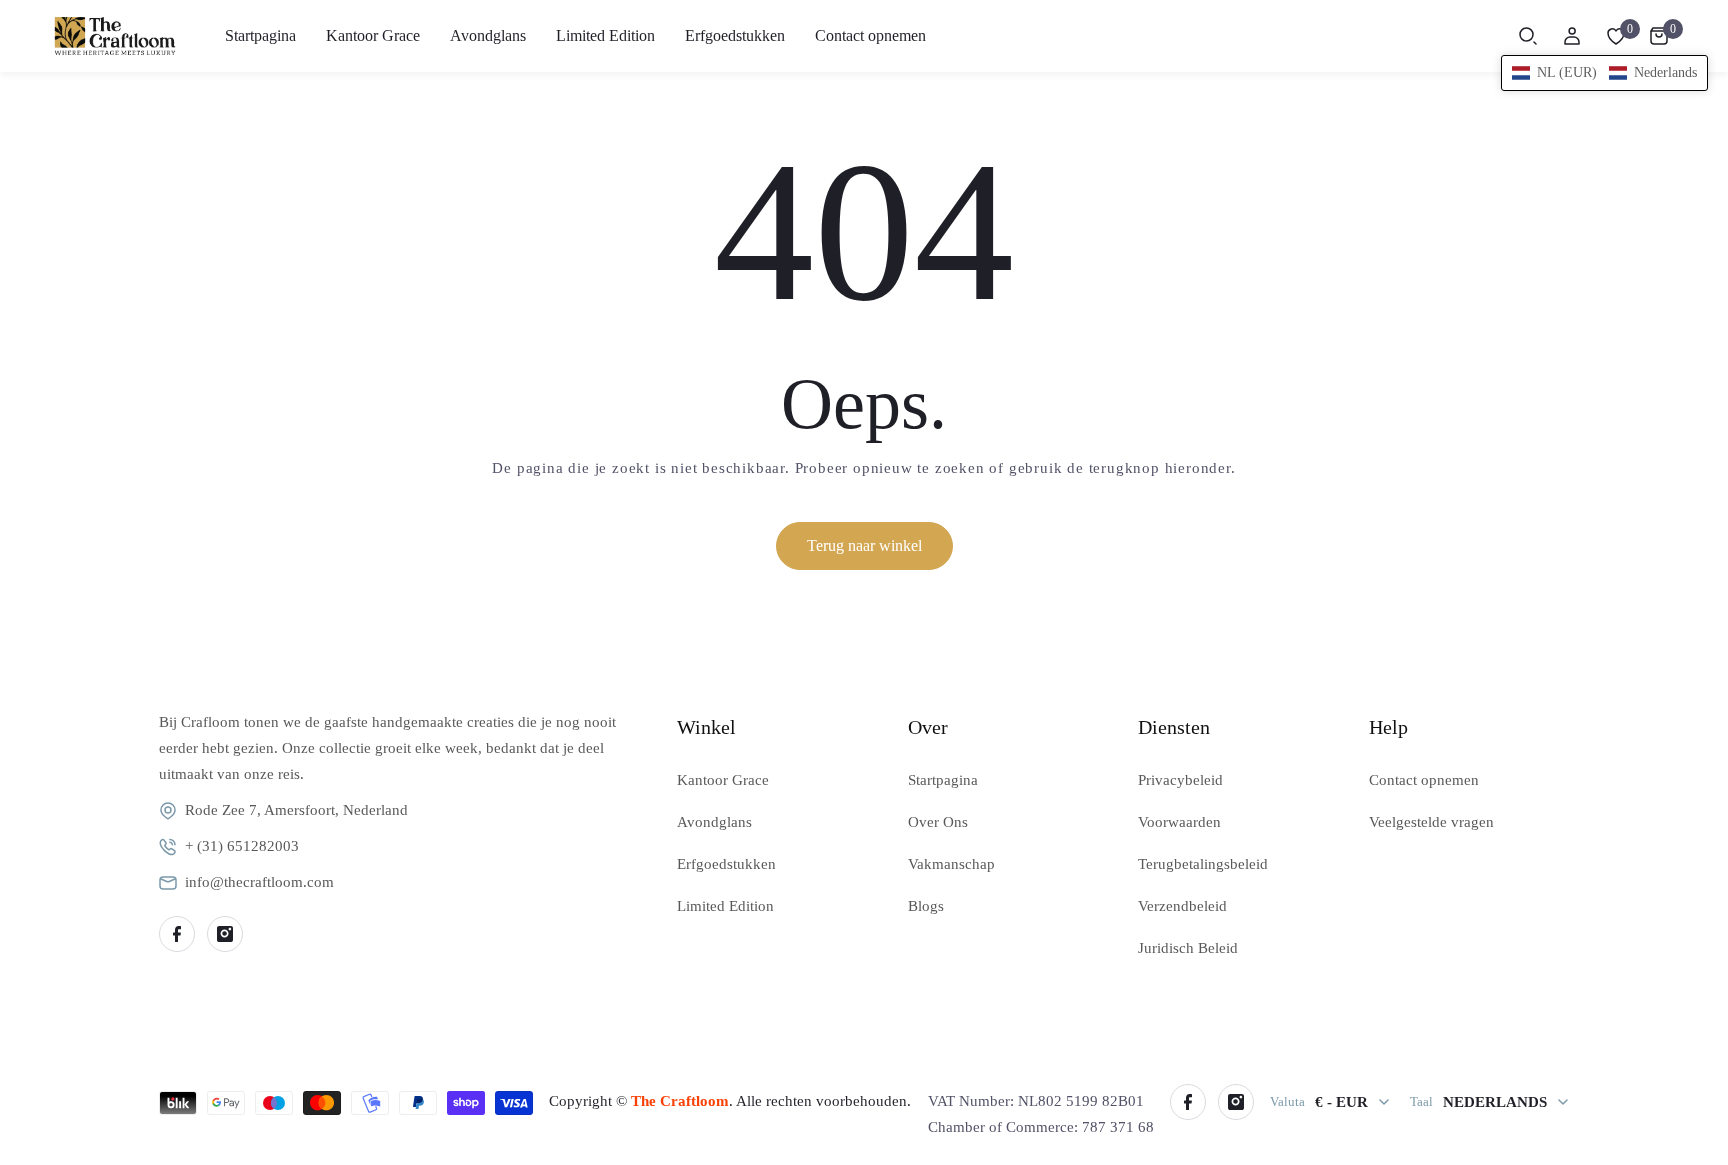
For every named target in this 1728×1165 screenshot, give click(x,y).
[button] (1604, 73)
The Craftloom (680, 1101)
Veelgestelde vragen (1431, 822)
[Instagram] (225, 934)
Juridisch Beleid (1188, 948)
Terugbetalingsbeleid (1203, 864)
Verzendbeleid (1182, 906)
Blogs (926, 906)
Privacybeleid (1180, 780)
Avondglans (714, 822)
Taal (1421, 1101)
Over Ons (938, 822)
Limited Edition (725, 906)
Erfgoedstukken (726, 864)
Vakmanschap (951, 864)
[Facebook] (177, 934)
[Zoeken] (1528, 36)
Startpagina (943, 780)
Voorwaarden (1179, 822)
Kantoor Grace (723, 780)
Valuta (1287, 1101)
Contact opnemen (1424, 780)
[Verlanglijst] (1616, 36)
